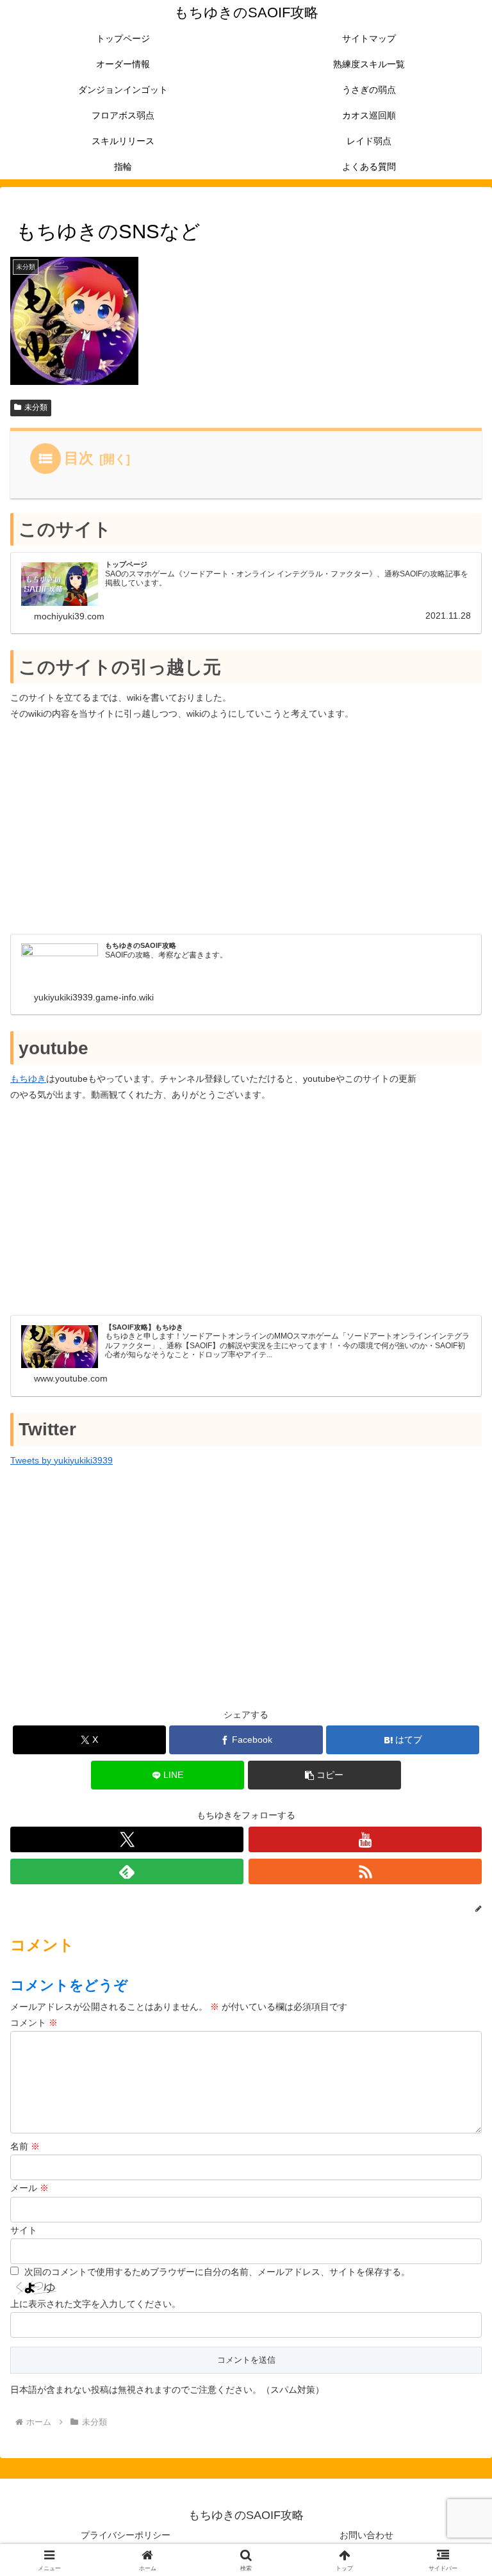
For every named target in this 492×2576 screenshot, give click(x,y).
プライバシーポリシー (126, 2535)
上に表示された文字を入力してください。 (95, 2304)
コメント (34, 2023)
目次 (79, 458)
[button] (324, 1775)
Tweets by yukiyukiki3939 (61, 1460)
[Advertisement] (246, 827)
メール (29, 2188)
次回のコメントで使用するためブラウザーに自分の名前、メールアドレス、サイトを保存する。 (217, 2272)
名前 (25, 2146)
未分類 (36, 407)
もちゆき (28, 1079)
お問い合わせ (366, 2535)
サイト (24, 2230)
